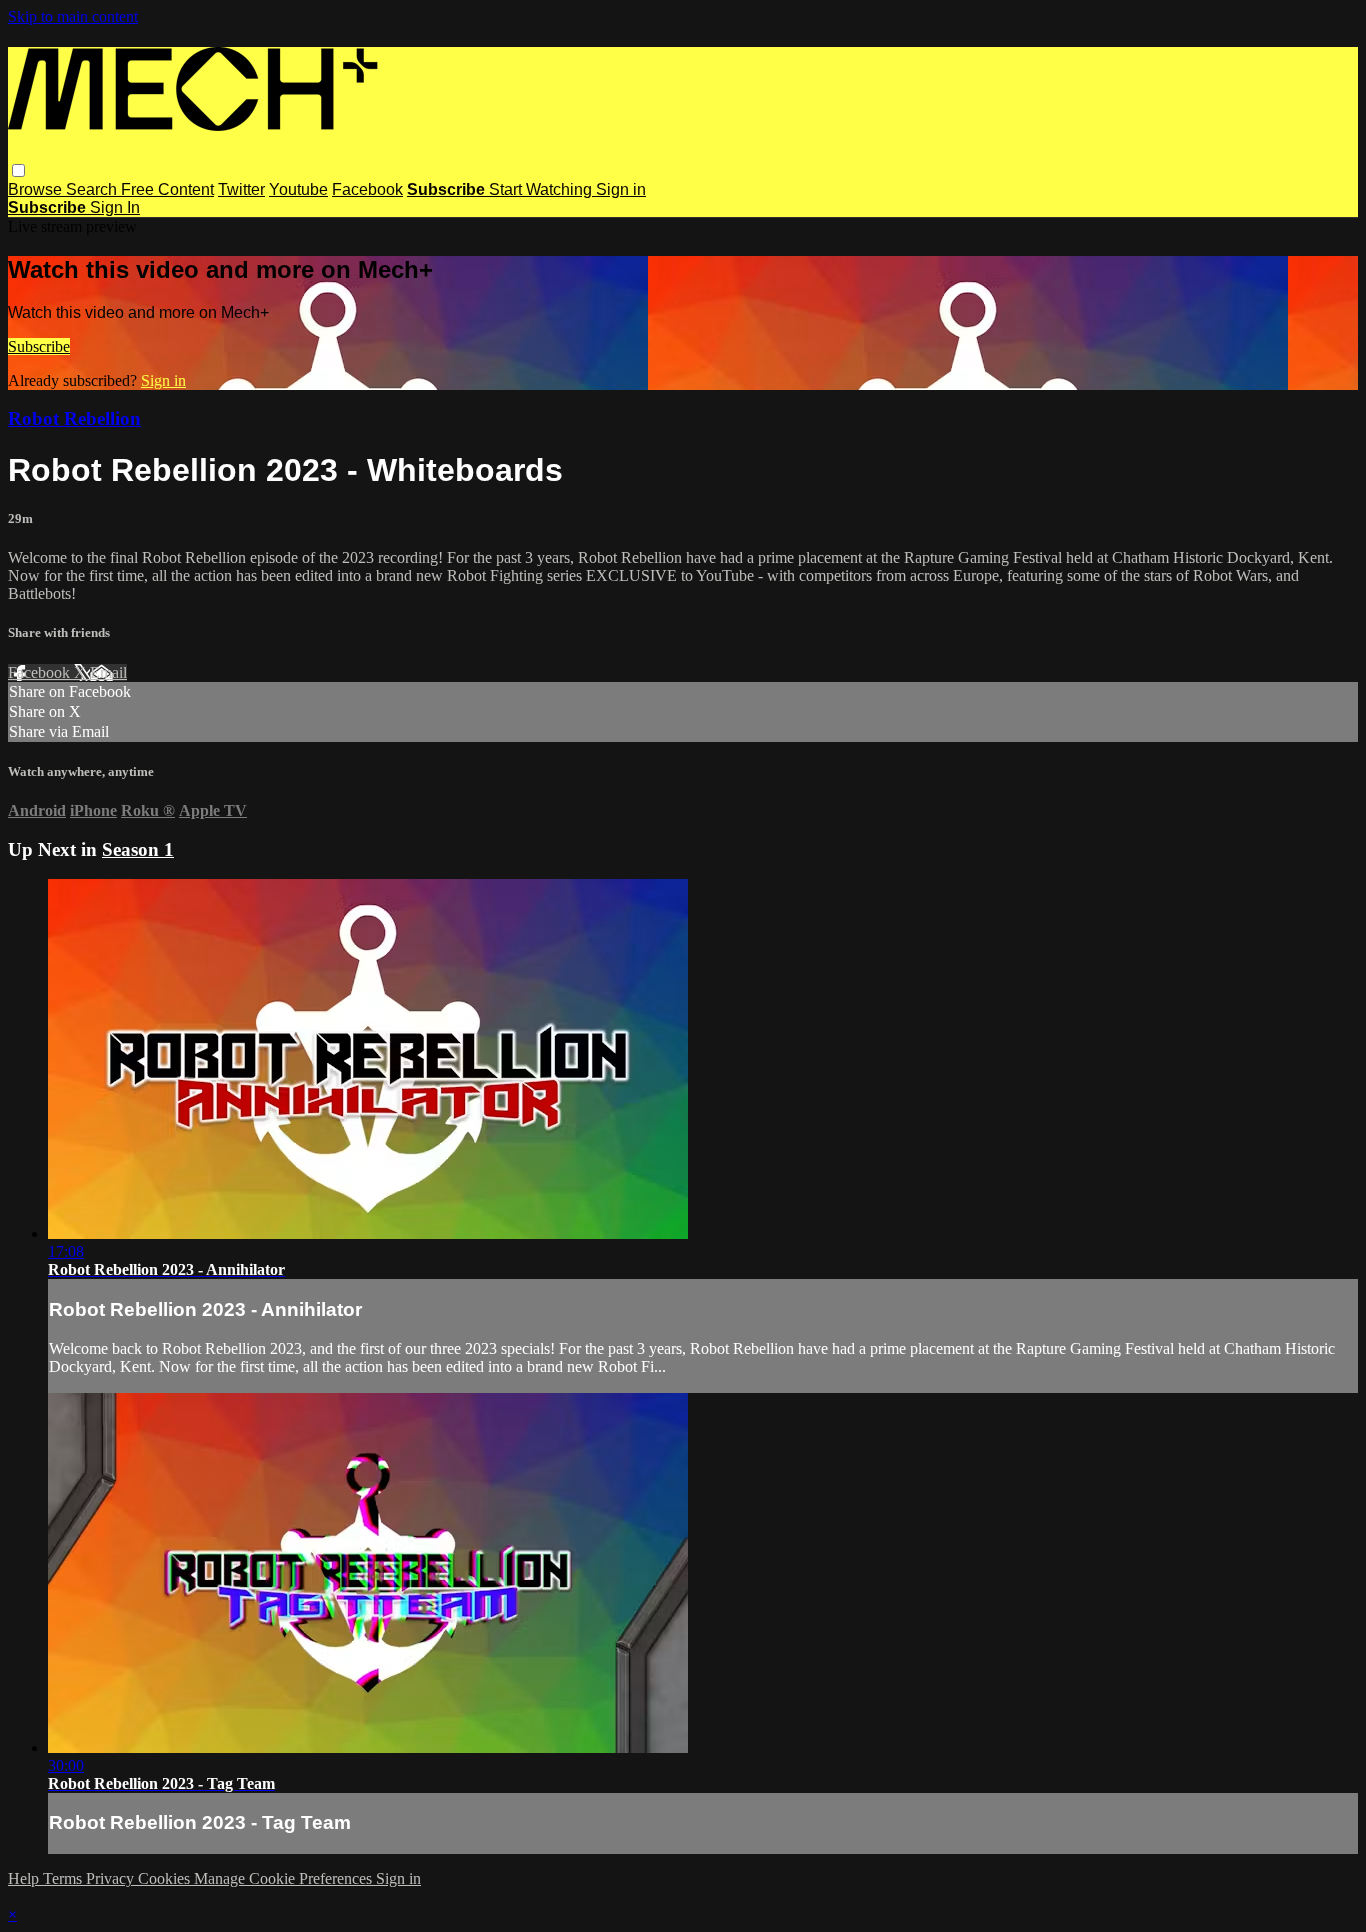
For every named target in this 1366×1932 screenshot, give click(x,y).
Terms (64, 1878)
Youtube (298, 189)
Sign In (115, 207)
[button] (18, 170)
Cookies (166, 1878)
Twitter (241, 189)
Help (25, 1878)
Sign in (621, 189)
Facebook (367, 189)
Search (93, 189)
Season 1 (138, 849)
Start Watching (542, 189)
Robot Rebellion (74, 418)
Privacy (112, 1878)
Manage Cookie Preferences (285, 1878)
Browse (37, 189)
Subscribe (39, 346)
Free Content (167, 189)
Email (108, 672)
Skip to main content (73, 16)
